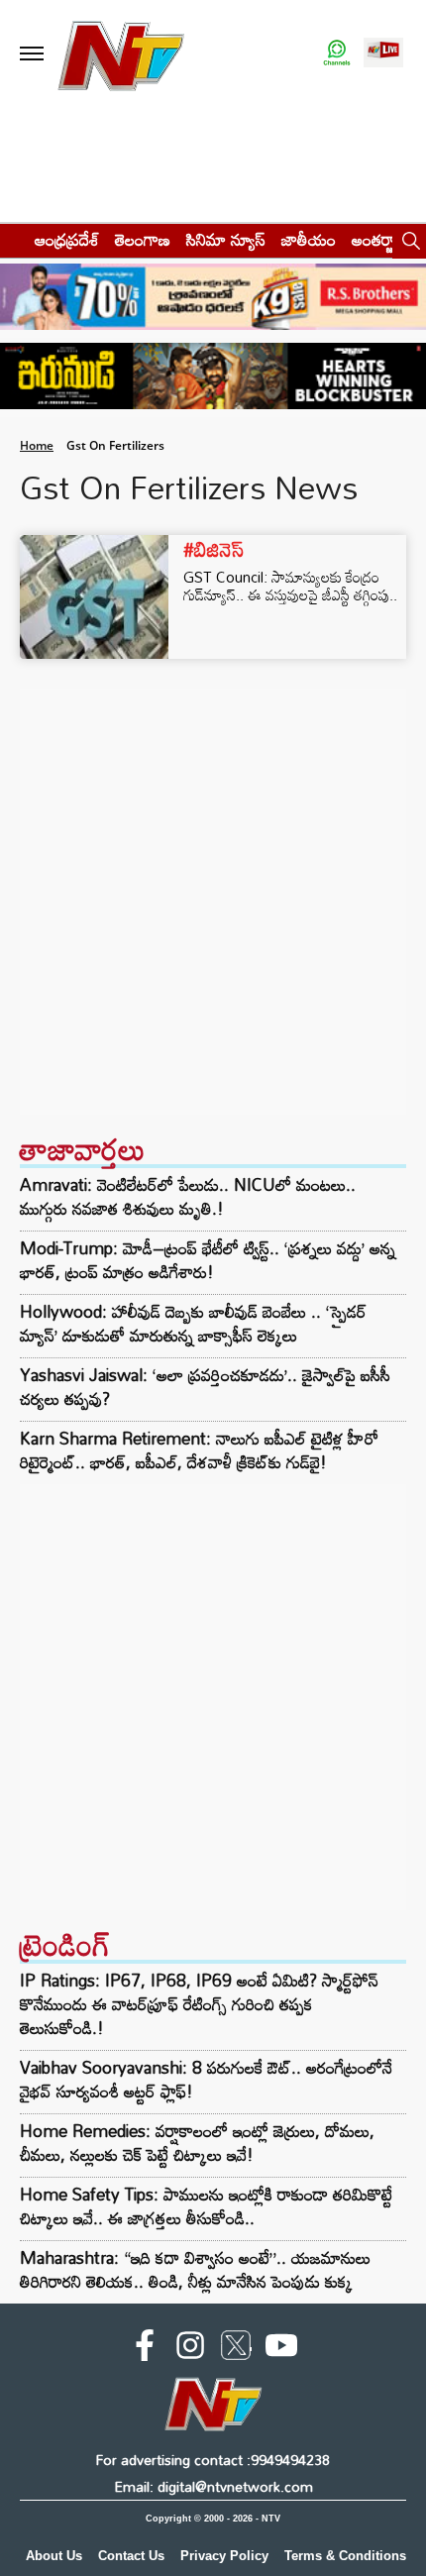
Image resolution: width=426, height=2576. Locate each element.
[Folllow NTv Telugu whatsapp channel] (337, 54)
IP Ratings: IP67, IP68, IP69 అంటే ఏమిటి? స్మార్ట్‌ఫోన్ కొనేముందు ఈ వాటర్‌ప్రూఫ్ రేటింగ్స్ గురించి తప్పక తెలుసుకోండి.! (199, 2004)
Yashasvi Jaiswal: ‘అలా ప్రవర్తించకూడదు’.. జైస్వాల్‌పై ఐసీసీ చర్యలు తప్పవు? (205, 1387)
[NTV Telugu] (121, 54)
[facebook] (145, 2349)
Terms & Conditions (345, 2556)
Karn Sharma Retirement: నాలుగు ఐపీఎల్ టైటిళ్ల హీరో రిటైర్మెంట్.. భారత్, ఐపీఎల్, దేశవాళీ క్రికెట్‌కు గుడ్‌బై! (199, 1450)
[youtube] (281, 2349)
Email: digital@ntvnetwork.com (213, 2486)
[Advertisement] (213, 902)
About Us (54, 2556)
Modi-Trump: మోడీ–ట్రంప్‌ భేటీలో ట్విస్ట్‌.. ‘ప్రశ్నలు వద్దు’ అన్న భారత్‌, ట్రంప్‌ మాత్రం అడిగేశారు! (208, 1260)
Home (37, 445)
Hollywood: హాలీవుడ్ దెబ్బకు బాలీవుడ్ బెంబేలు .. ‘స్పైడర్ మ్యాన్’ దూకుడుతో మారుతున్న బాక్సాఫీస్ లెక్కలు (193, 1324)
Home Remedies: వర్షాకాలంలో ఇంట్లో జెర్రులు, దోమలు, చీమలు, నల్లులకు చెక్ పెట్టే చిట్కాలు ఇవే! (197, 2143)
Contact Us (131, 2556)
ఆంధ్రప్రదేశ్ (67, 239)
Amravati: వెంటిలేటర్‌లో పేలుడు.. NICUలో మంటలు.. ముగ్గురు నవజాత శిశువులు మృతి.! (188, 1197)
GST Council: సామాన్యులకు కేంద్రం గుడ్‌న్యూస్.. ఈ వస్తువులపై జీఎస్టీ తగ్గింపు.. (290, 586)
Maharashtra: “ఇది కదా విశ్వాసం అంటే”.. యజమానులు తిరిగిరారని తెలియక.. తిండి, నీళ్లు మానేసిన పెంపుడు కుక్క (195, 2269)
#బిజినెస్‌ (213, 549)
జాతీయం (309, 239)
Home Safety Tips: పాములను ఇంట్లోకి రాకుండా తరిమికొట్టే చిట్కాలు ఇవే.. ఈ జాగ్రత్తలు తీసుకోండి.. (206, 2206)
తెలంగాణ (143, 239)
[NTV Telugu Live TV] (383, 54)
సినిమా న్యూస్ (226, 239)
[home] (11, 239)
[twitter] (236, 2349)
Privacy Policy (224, 2556)
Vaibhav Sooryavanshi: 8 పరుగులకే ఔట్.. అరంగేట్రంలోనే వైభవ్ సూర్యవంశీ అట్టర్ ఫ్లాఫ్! (206, 2079)
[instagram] (190, 2349)
